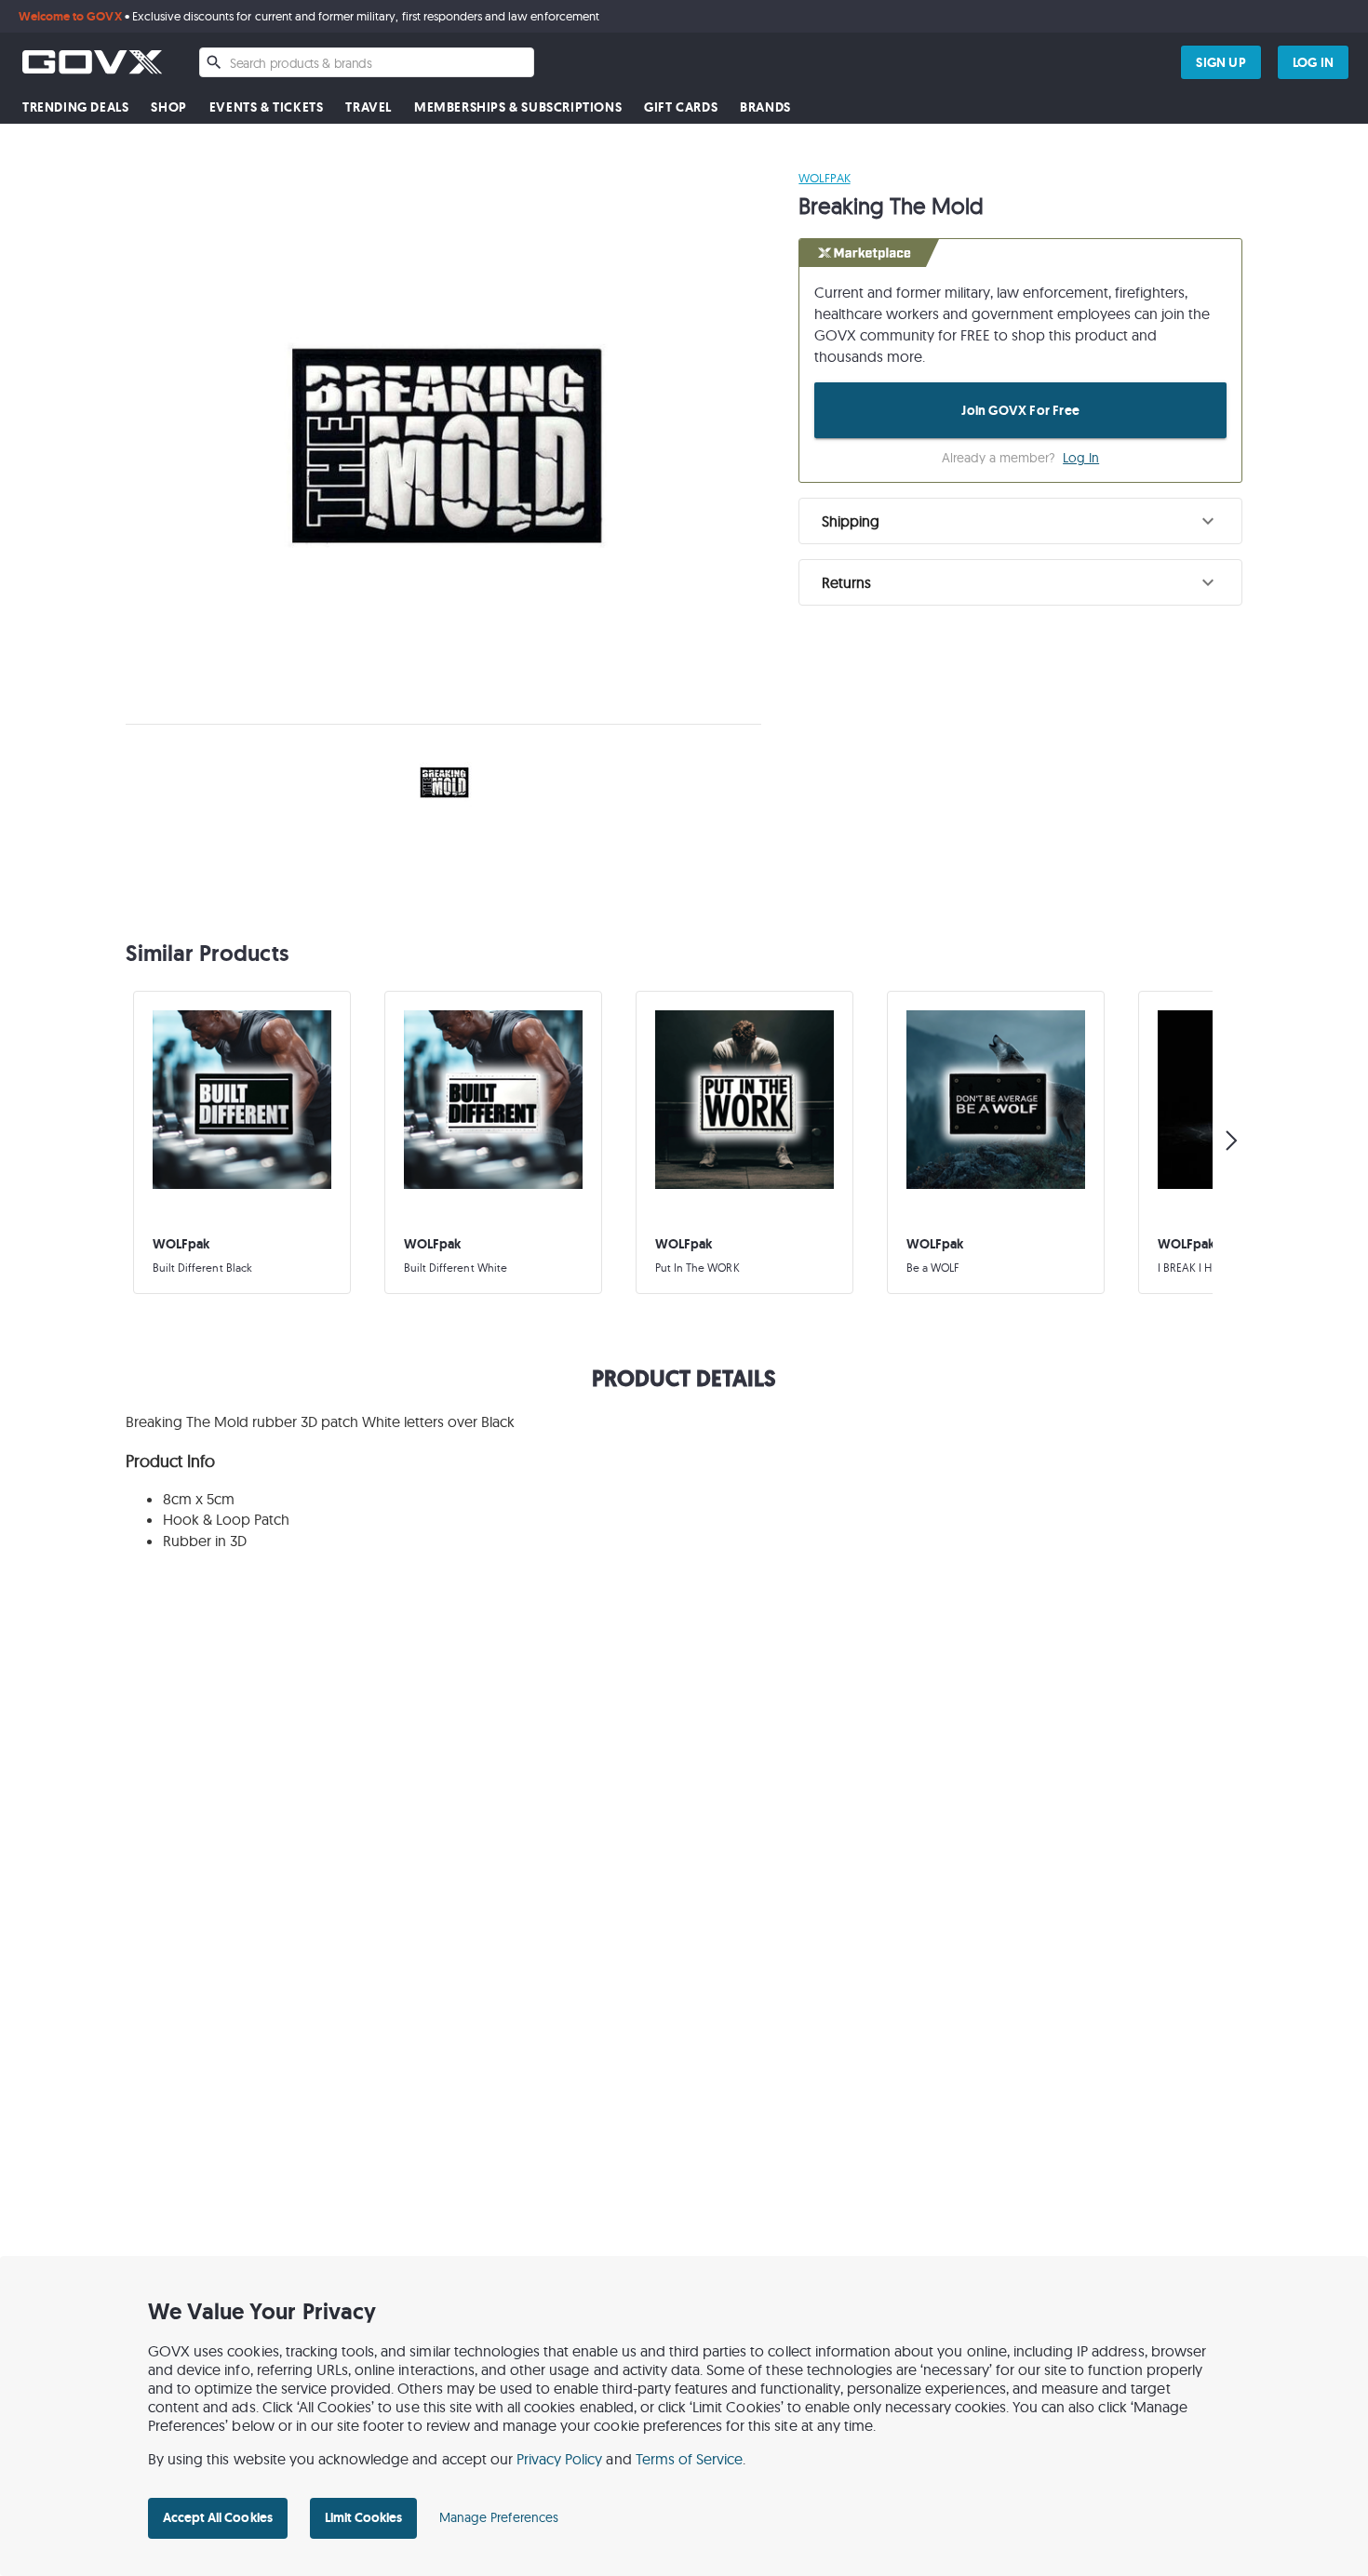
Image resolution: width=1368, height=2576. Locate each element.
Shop (168, 107)
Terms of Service (690, 2459)
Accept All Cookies (218, 2517)
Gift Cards (681, 107)
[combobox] (367, 62)
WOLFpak (824, 178)
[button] (1020, 521)
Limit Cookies (363, 2517)
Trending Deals (75, 107)
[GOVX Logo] (92, 62)
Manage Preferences (499, 2517)
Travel (369, 107)
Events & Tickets (267, 107)
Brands (765, 107)
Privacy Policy (560, 2459)
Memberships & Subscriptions (518, 107)
